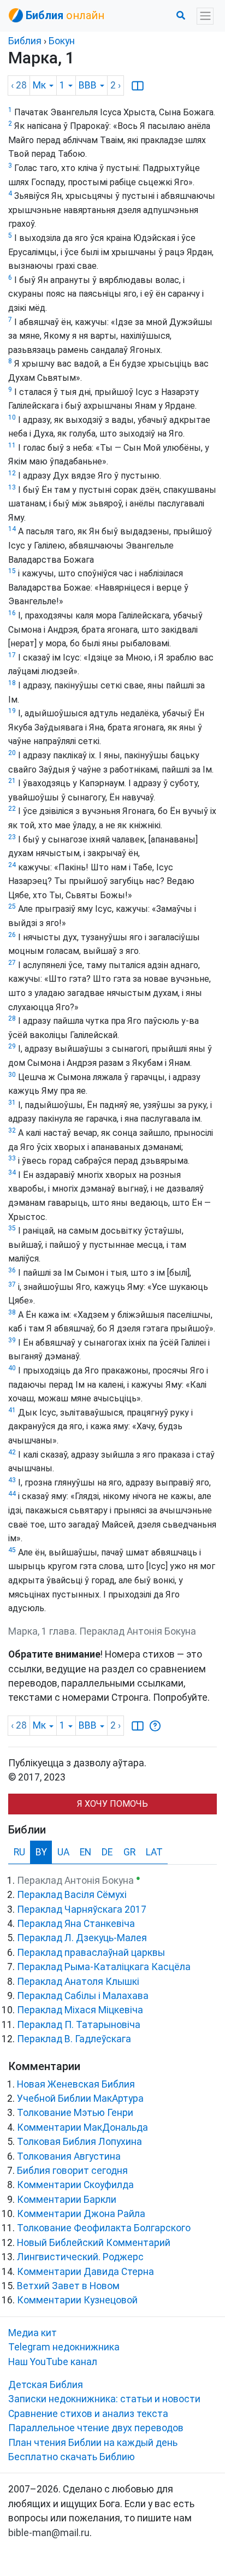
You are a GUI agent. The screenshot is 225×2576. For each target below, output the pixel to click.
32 (12, 1130)
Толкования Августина (69, 2156)
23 (12, 837)
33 (12, 1158)
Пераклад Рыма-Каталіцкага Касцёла (104, 1967)
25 (12, 906)
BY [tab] (41, 1852)
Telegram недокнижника (64, 2347)
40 (12, 1368)
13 (12, 487)
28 (12, 1018)
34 (12, 1172)
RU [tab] (19, 1852)
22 (12, 809)
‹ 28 (19, 85)
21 (12, 781)
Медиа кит (32, 2333)
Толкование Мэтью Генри (75, 2113)
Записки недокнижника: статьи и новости (104, 2399)
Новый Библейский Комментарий (94, 2243)
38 (12, 1312)
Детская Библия (46, 2385)
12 (12, 473)
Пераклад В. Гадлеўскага (74, 2039)
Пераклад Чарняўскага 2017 (82, 1909)
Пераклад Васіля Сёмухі (72, 1895)
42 (12, 1452)
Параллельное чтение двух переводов (96, 2428)
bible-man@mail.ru (49, 2533)
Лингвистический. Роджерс (80, 2257)
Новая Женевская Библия (76, 2084)
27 (12, 963)
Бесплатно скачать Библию (72, 2457)
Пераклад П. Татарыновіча (79, 2025)
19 (12, 711)
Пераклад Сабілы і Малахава (83, 1996)
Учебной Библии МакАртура (80, 2098)
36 (12, 1270)
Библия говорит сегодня (72, 2171)
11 (12, 445)
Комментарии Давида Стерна (85, 2272)
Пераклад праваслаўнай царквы (91, 1953)
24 (12, 865)
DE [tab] (107, 1852)
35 (12, 1228)
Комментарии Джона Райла (81, 2214)
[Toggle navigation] (205, 16)
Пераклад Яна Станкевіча (76, 1924)
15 (12, 571)
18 (12, 683)
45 (12, 1550)
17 (12, 655)
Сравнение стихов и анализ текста (88, 2414)
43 (12, 1480)
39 (12, 1340)
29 (12, 1046)
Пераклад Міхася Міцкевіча (80, 2010)
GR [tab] (129, 1852)
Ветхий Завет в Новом (68, 2286)
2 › (116, 85)
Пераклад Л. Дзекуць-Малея (82, 1938)
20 (12, 753)
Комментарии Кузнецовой (77, 2300)
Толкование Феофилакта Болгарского (104, 2228)
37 (12, 1284)
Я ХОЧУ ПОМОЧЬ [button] (112, 1804)
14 (12, 529)
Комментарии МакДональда (82, 2127)
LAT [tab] (154, 1852)
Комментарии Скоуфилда (75, 2185)
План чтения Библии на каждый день (93, 2443)
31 (12, 1103)
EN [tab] (85, 1852)
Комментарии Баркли (67, 2200)
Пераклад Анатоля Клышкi (78, 1982)
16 (12, 613)
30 (12, 1075)
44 (12, 1494)
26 (12, 935)
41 (12, 1410)
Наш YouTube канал (53, 2362)
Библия (25, 41)
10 (12, 417)
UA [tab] (63, 1852)
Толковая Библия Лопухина (79, 2142)
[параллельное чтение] (138, 85)
